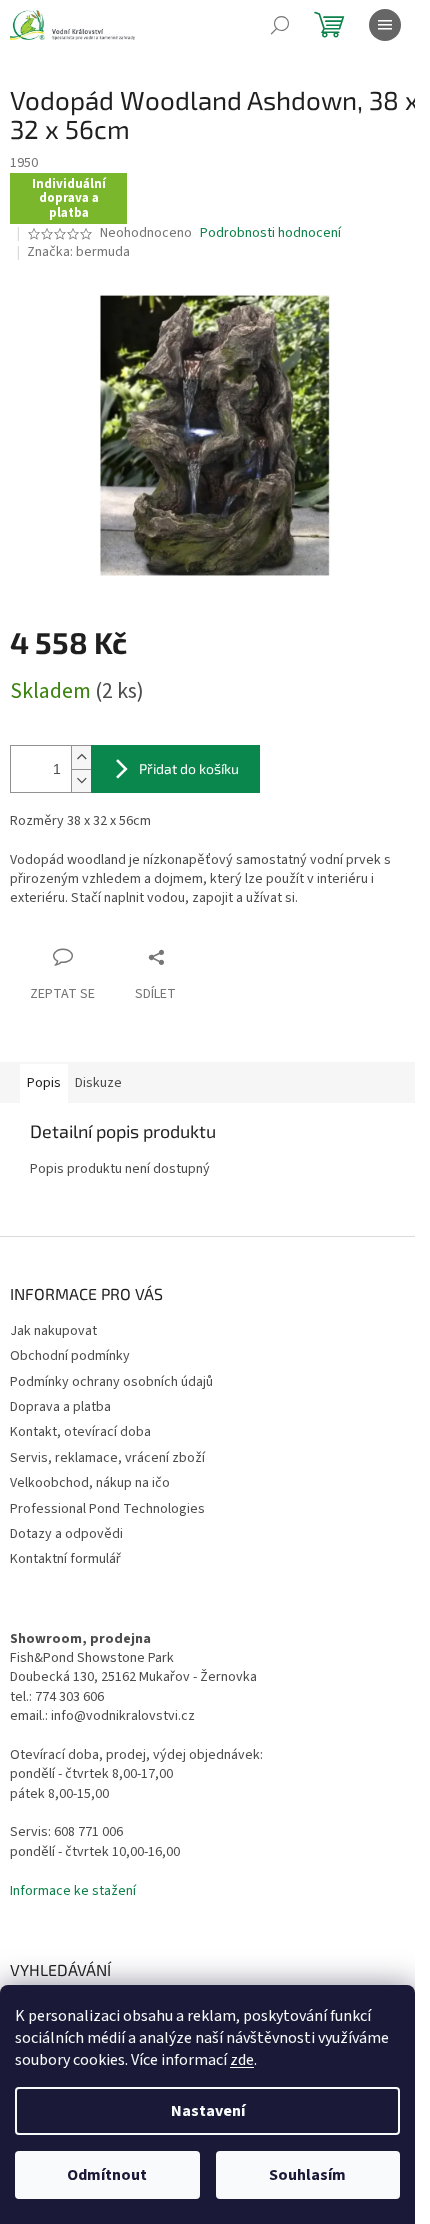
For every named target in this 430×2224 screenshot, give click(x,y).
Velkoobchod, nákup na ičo (90, 1483)
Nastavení (208, 2111)
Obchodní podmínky (70, 1356)
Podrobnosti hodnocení (270, 233)
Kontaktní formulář (65, 1559)
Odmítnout (107, 2175)
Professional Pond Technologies (107, 1509)
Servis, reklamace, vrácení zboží (107, 1458)
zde (242, 2060)
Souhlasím (307, 2175)
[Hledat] (280, 25)
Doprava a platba (60, 1407)
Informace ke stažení (73, 1891)
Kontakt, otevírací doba (80, 1432)
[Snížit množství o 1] (81, 780)
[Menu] (385, 25)
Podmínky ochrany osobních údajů (111, 1382)
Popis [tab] (44, 1083)
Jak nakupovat (53, 1331)
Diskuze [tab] (98, 1083)
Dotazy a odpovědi (66, 1534)
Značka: (78, 252)
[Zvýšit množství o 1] (81, 757)
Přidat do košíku (189, 768)
